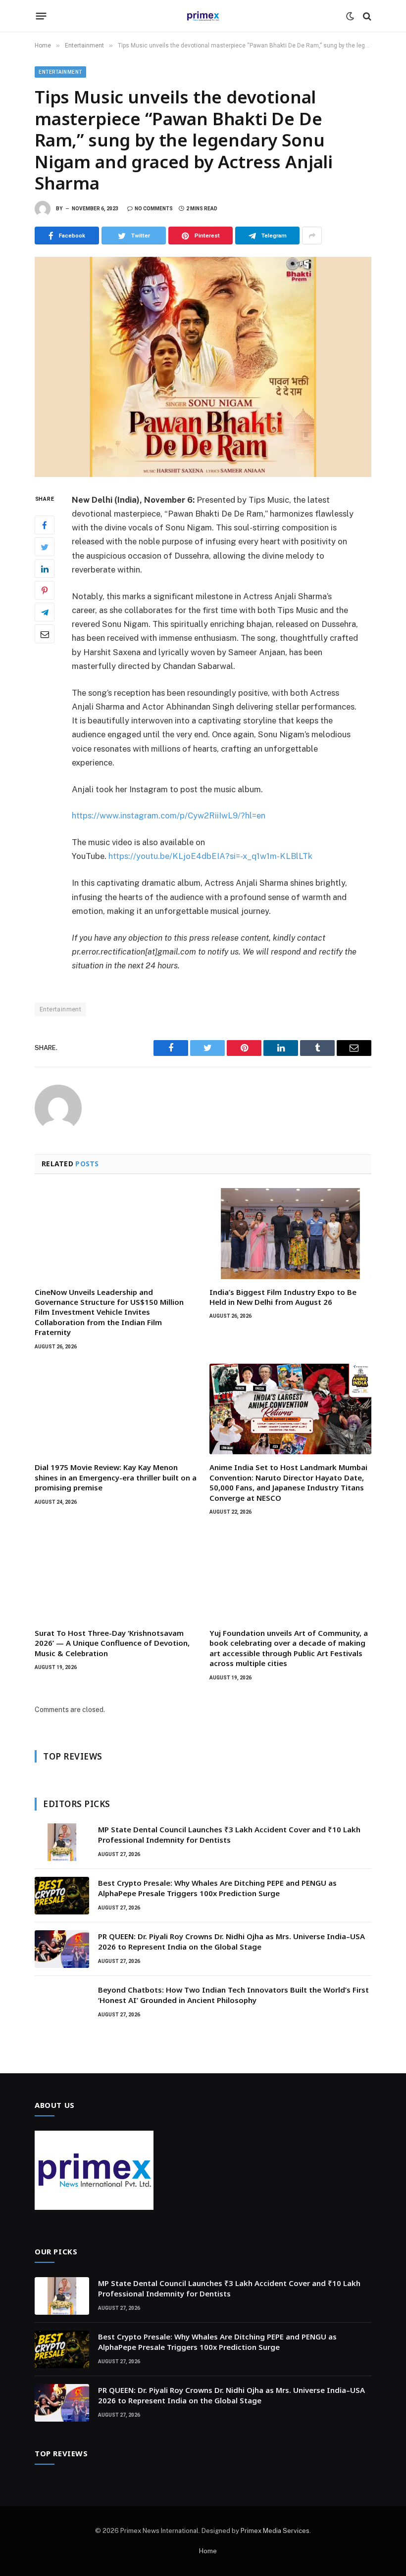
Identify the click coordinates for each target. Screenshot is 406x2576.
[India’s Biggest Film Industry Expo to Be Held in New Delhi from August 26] (290, 1234)
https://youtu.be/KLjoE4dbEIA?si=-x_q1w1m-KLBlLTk (210, 856)
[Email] (45, 634)
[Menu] (41, 16)
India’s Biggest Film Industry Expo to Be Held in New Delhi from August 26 (283, 1297)
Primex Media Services (275, 2531)
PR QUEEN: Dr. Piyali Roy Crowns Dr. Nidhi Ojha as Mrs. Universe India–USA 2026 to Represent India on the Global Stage (231, 1941)
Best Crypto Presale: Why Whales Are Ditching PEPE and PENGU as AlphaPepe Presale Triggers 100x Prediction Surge (217, 1888)
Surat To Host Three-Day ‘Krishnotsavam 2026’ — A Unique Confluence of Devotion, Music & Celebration (112, 1643)
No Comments (154, 209)
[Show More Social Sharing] (312, 236)
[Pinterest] (45, 590)
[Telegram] (45, 612)
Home (208, 2551)
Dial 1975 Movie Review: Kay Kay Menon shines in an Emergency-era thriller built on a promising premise (116, 1477)
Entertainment (60, 72)
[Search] (366, 16)
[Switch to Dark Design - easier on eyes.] (350, 16)
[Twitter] (45, 547)
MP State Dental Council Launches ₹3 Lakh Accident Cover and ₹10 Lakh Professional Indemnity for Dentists (229, 1835)
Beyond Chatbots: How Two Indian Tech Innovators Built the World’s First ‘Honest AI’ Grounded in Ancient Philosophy (233, 1995)
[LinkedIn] (45, 569)
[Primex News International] (203, 16)
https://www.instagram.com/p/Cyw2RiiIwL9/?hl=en (169, 815)
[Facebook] (45, 525)
